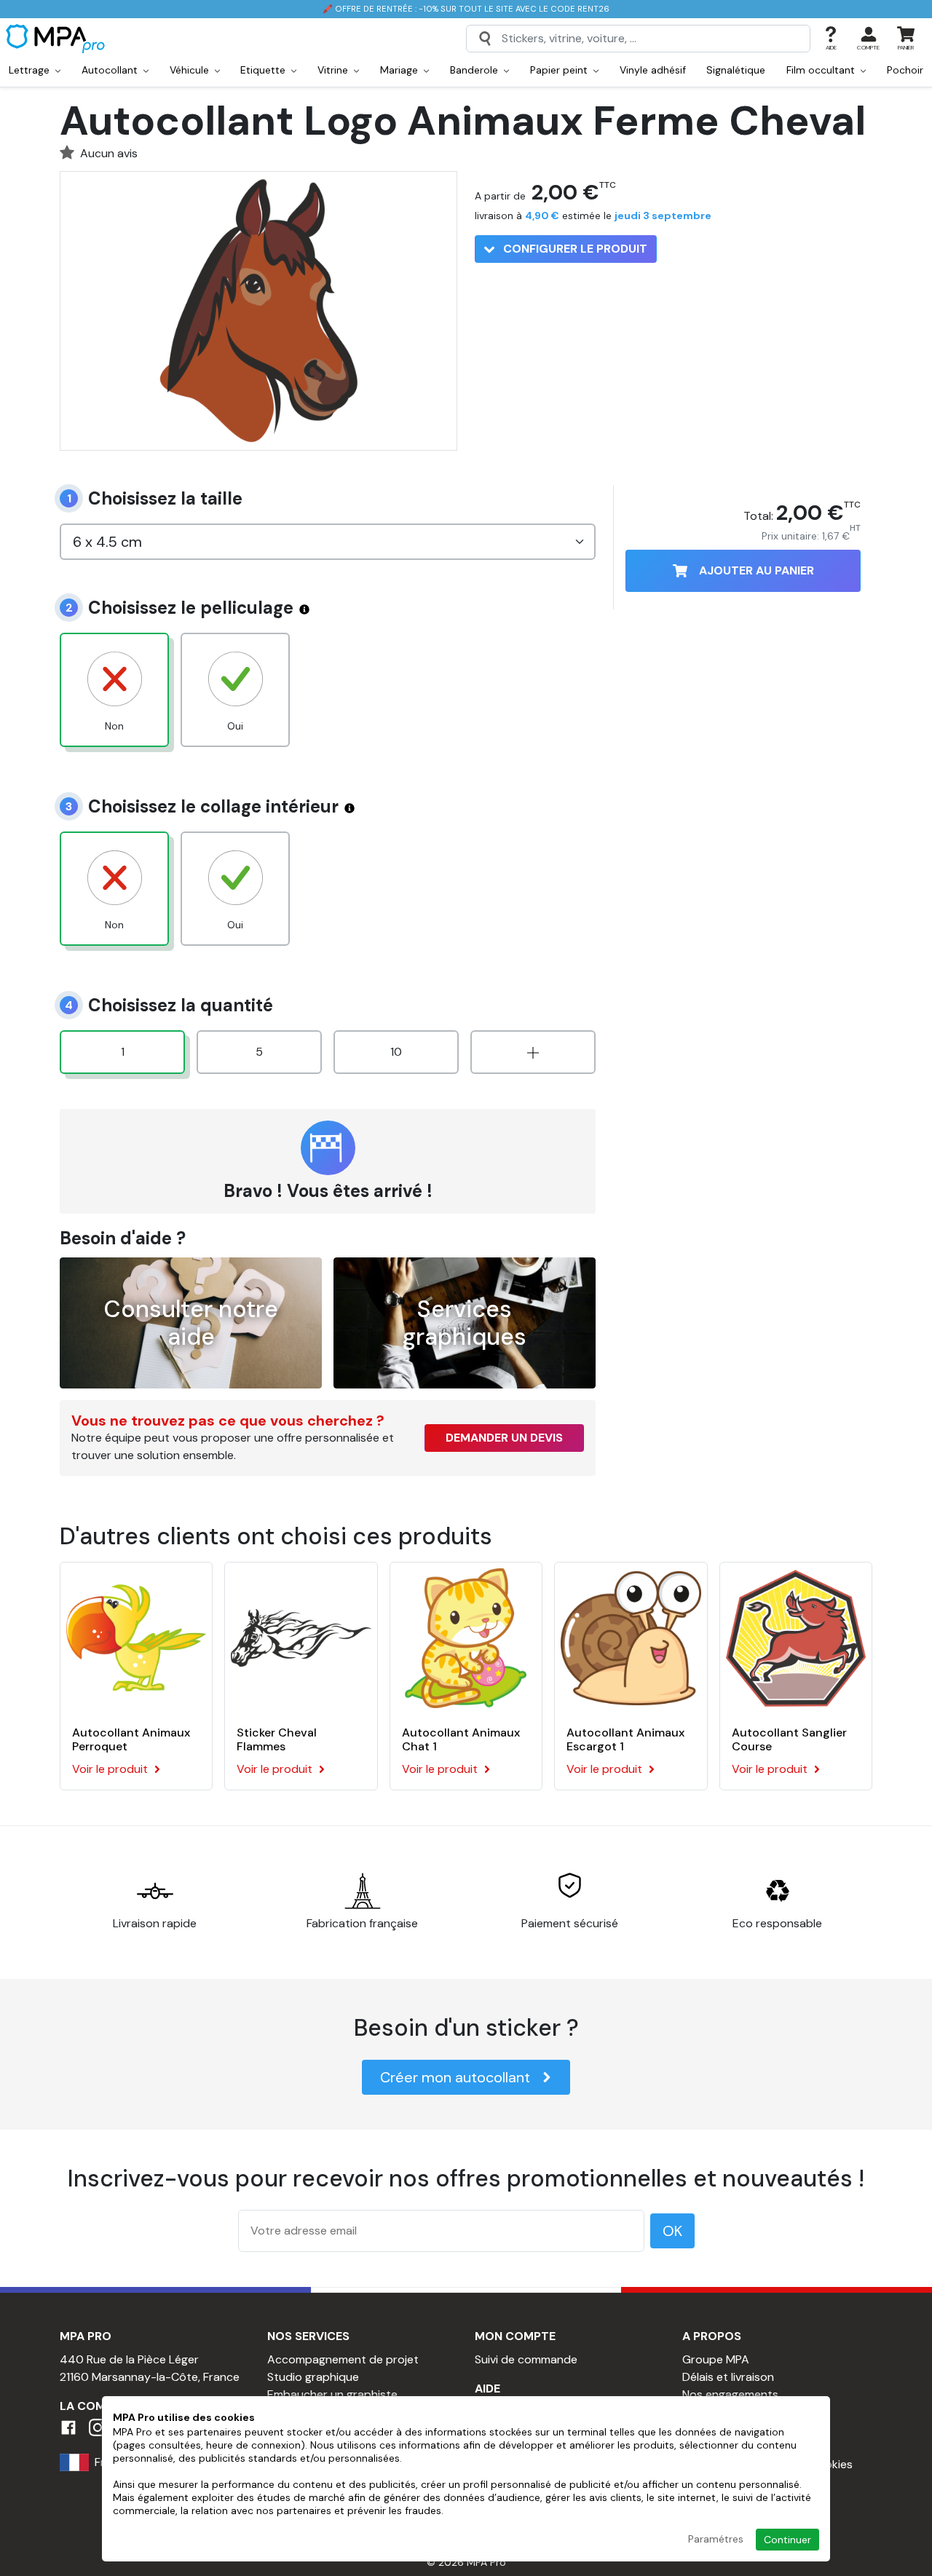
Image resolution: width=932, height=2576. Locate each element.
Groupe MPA (716, 2359)
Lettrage (31, 70)
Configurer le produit (574, 249)
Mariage (400, 70)
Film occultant (822, 70)
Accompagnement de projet (343, 2359)
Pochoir (905, 70)
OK (672, 2231)
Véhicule (191, 70)
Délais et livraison (728, 2377)
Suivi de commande (526, 2359)
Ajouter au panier (757, 570)
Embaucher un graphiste (332, 2394)
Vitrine (334, 70)
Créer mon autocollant (455, 2077)
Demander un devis (504, 1438)
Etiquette (264, 70)
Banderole (475, 70)
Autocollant (111, 70)
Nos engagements (730, 2394)
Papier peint (560, 70)
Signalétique (736, 70)
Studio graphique (313, 2377)
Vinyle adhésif (653, 70)
